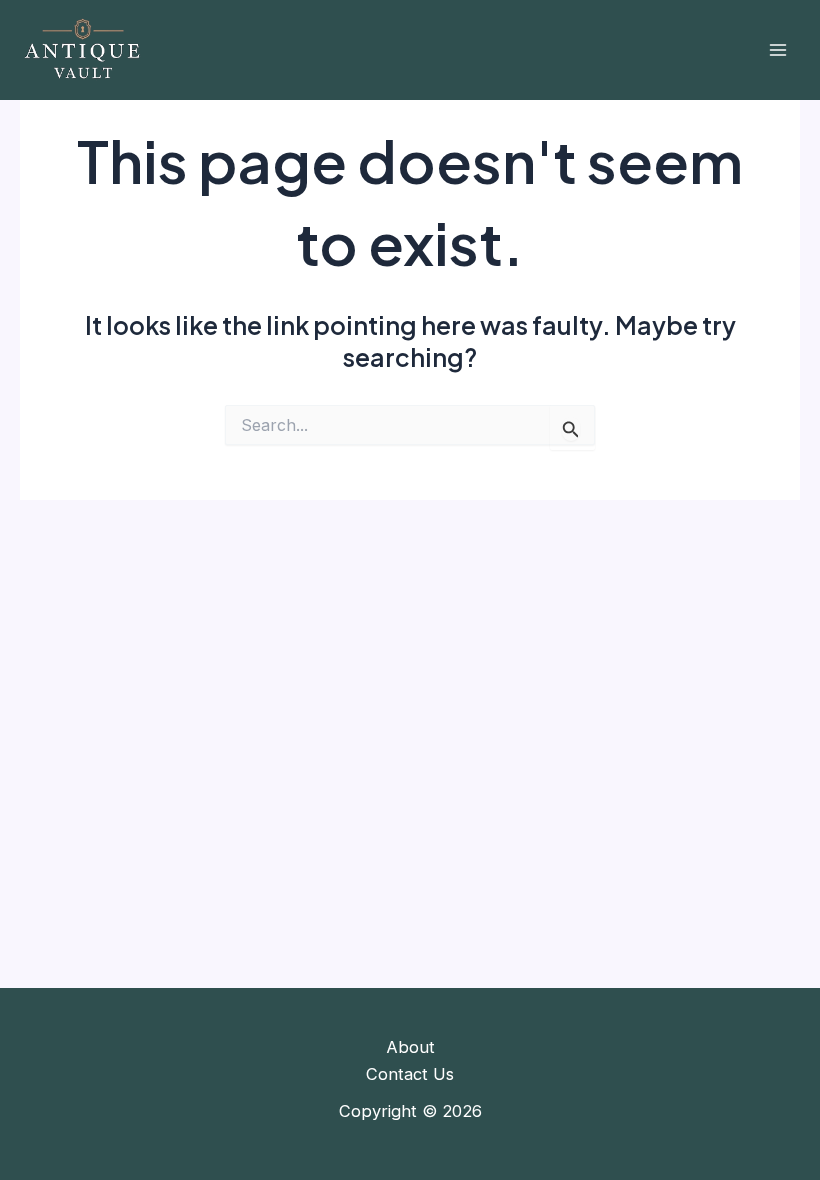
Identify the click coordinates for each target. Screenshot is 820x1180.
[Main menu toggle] (777, 50)
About (410, 1047)
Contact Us (410, 1074)
